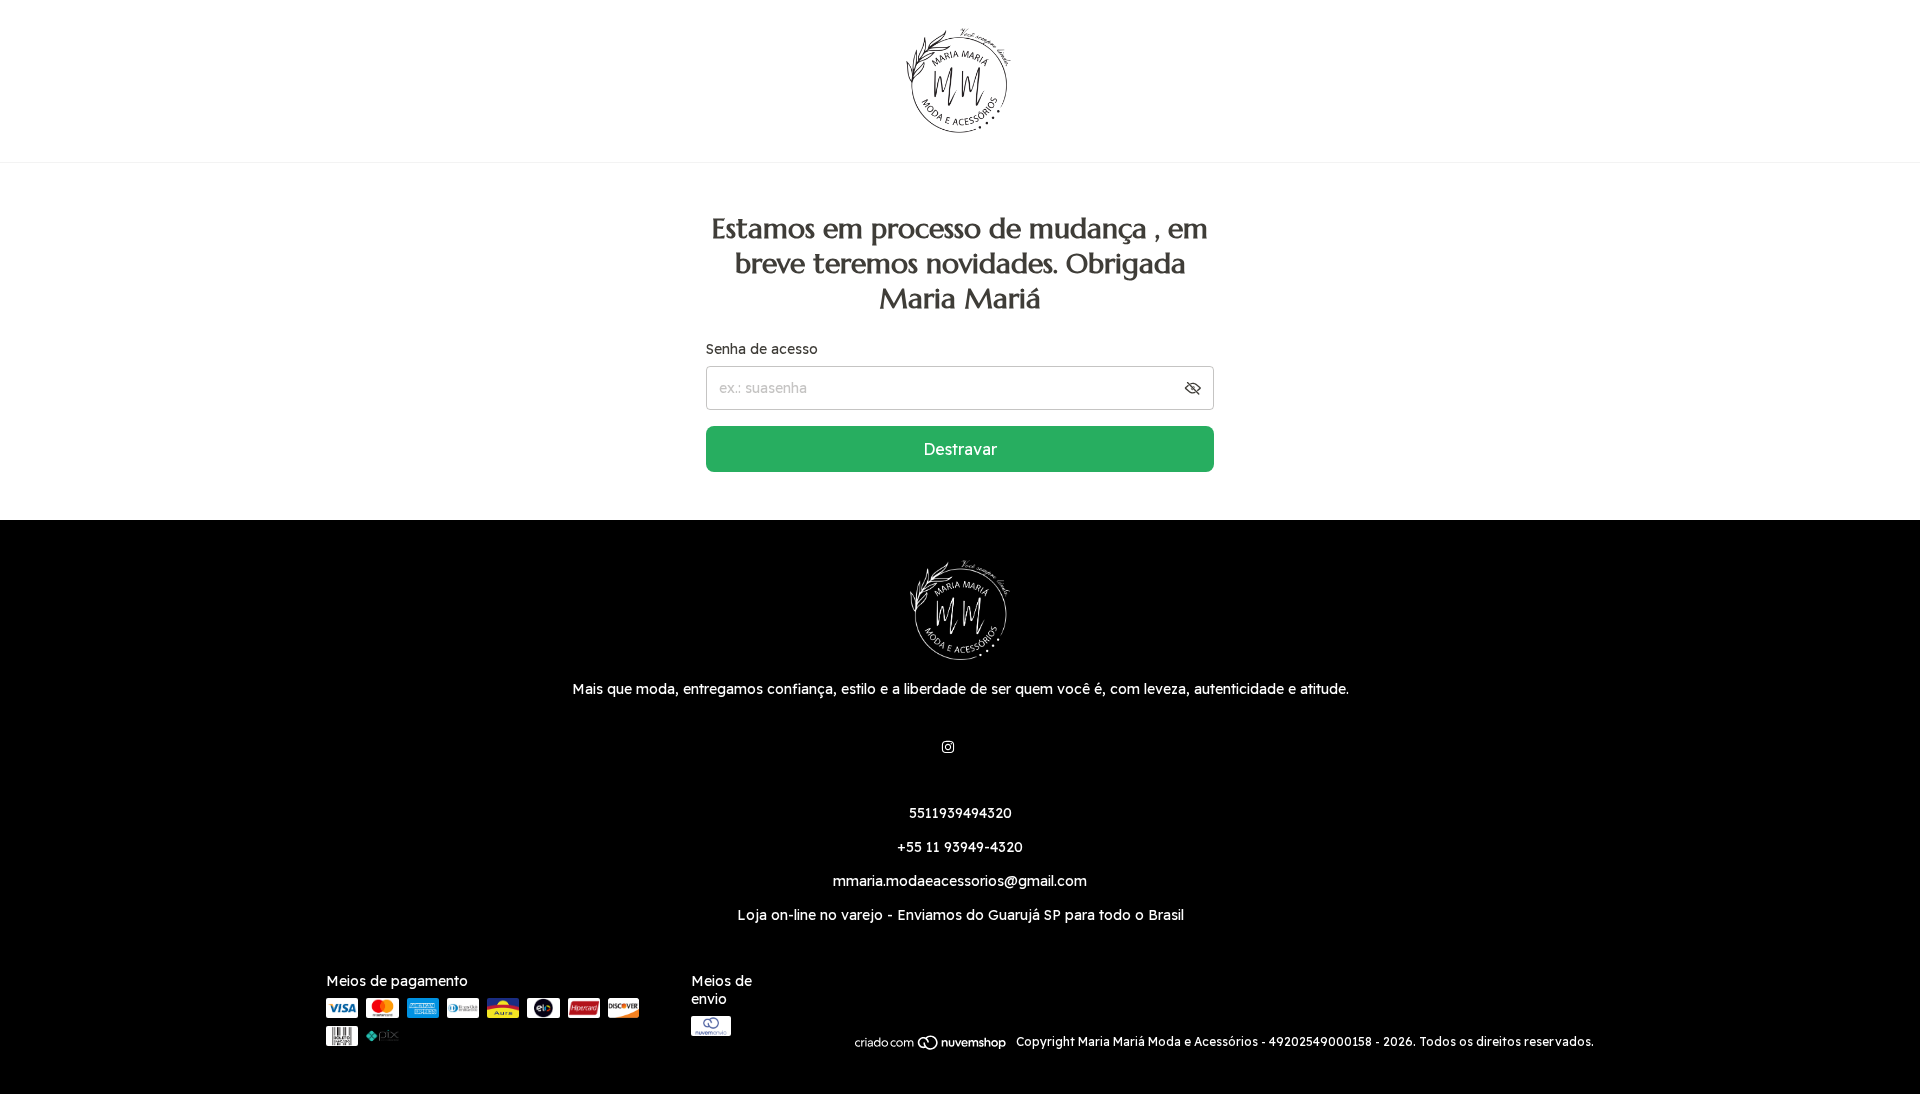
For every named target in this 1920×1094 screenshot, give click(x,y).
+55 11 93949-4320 (960, 847)
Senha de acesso (762, 349)
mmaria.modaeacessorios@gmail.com (960, 881)
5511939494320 (960, 813)
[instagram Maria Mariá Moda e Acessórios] (948, 747)
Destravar (960, 449)
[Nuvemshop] (931, 1046)
